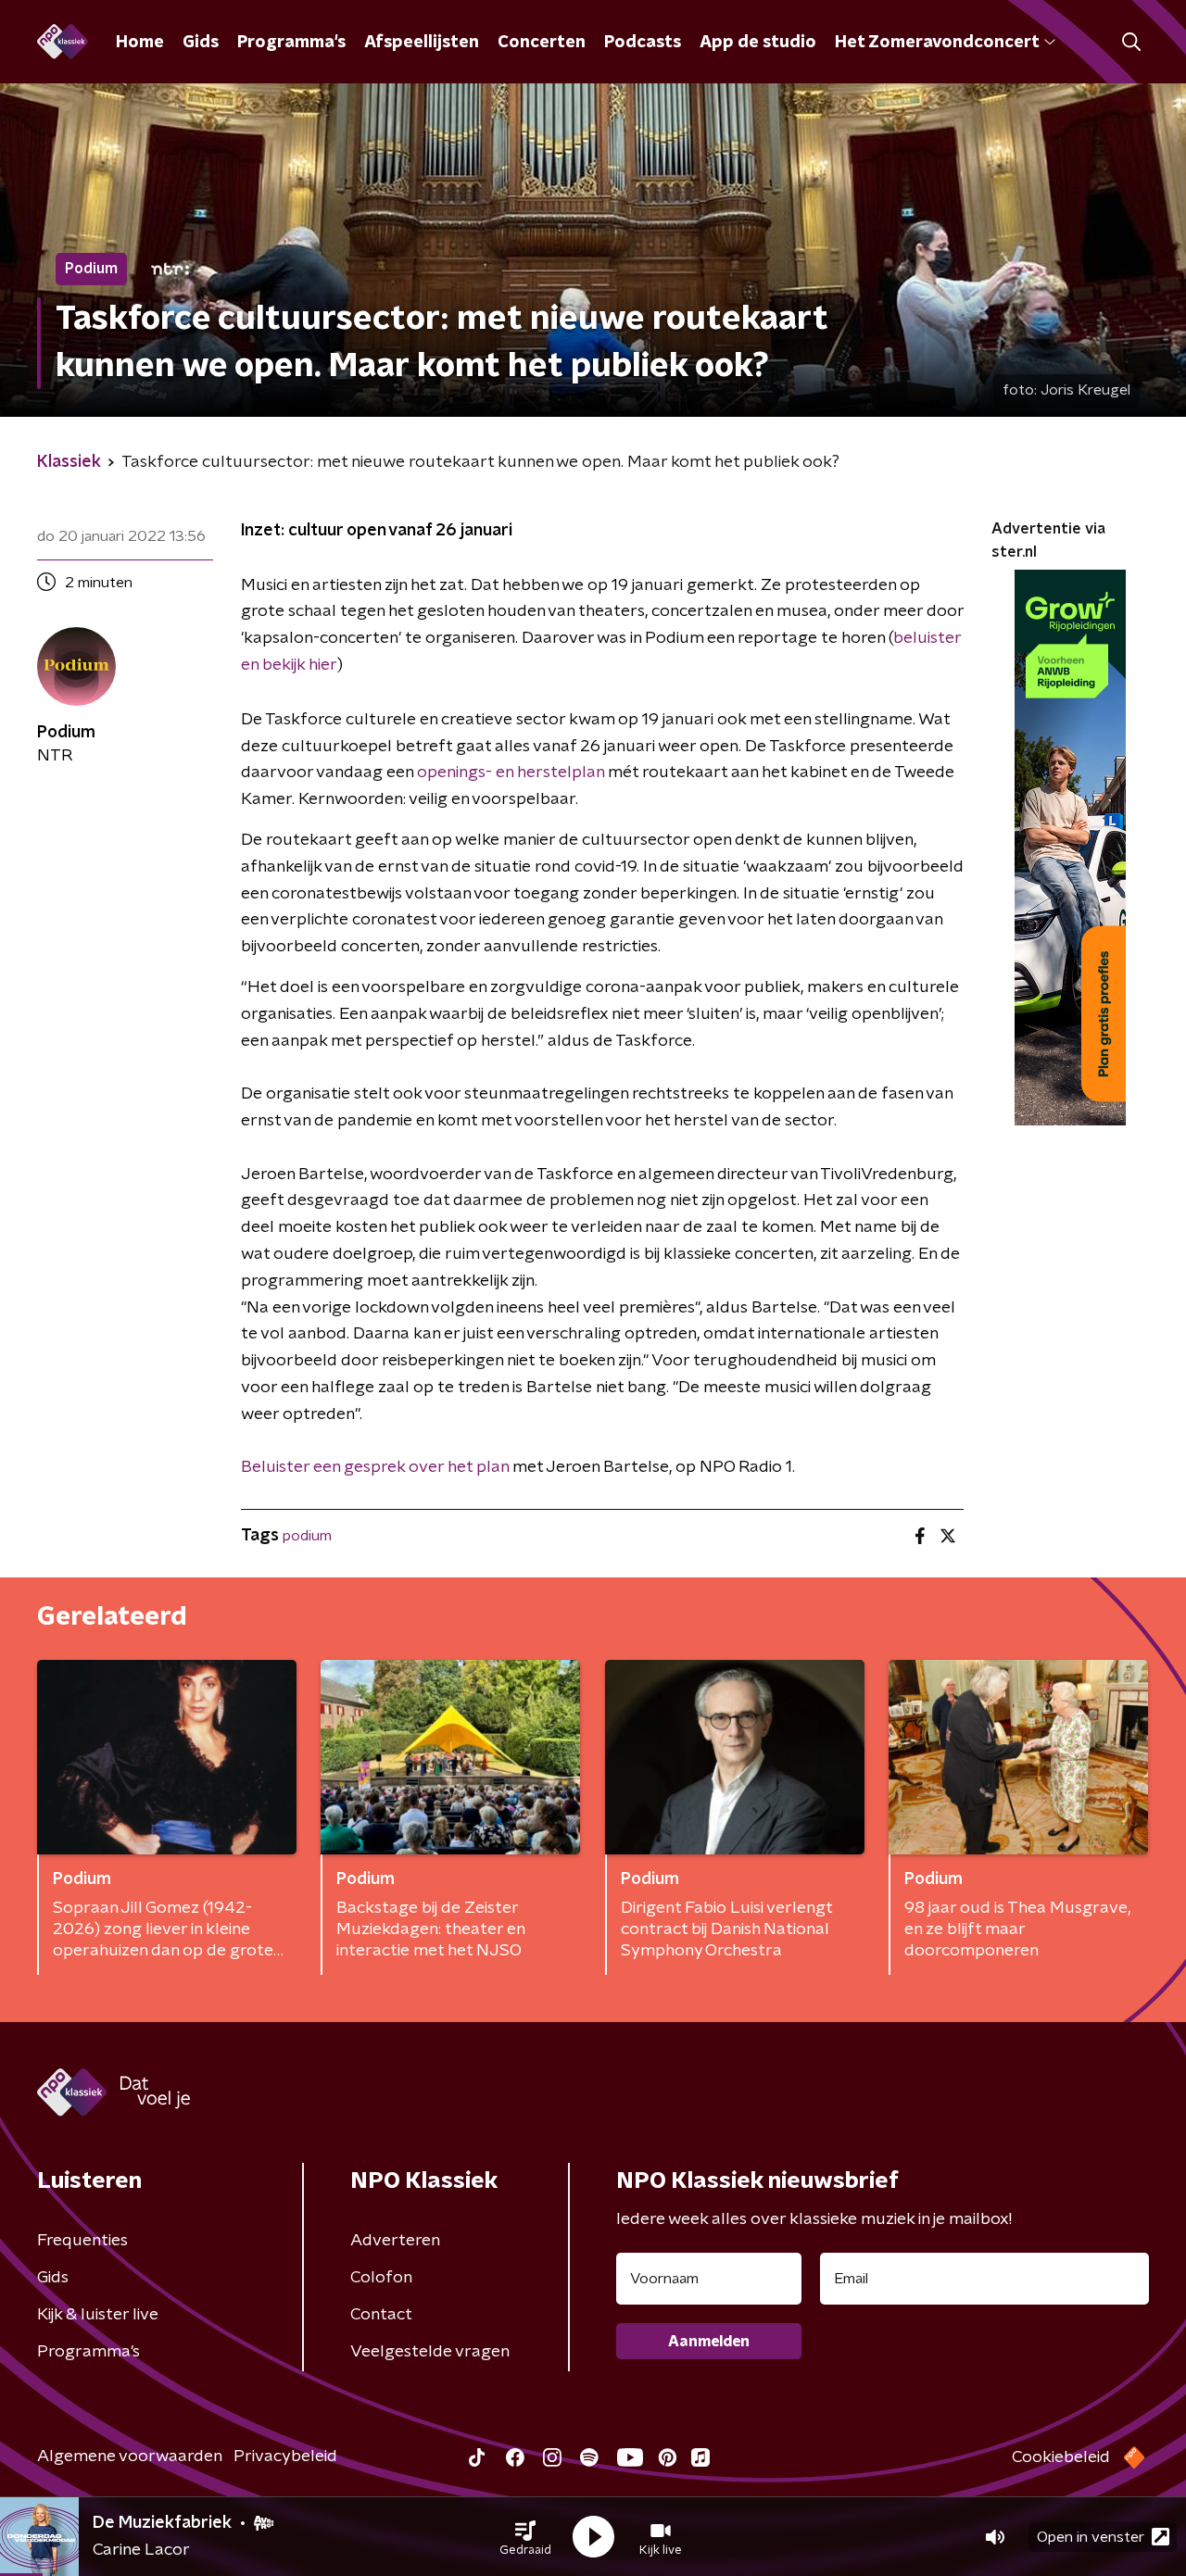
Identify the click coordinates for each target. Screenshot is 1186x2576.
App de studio (758, 43)
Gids (201, 43)
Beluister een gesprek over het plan (375, 1467)
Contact (381, 2315)
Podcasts (643, 43)
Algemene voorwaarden (130, 2457)
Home (140, 43)
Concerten (542, 43)
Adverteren (395, 2241)
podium (307, 1536)
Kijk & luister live (98, 2315)
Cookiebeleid (1061, 2457)
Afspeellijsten (422, 43)
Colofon (381, 2278)
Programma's (291, 43)
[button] (525, 2537)
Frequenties (82, 2241)
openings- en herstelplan (511, 773)
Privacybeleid (285, 2457)
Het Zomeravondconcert (937, 43)
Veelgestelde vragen (430, 2352)
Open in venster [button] (1091, 2537)
